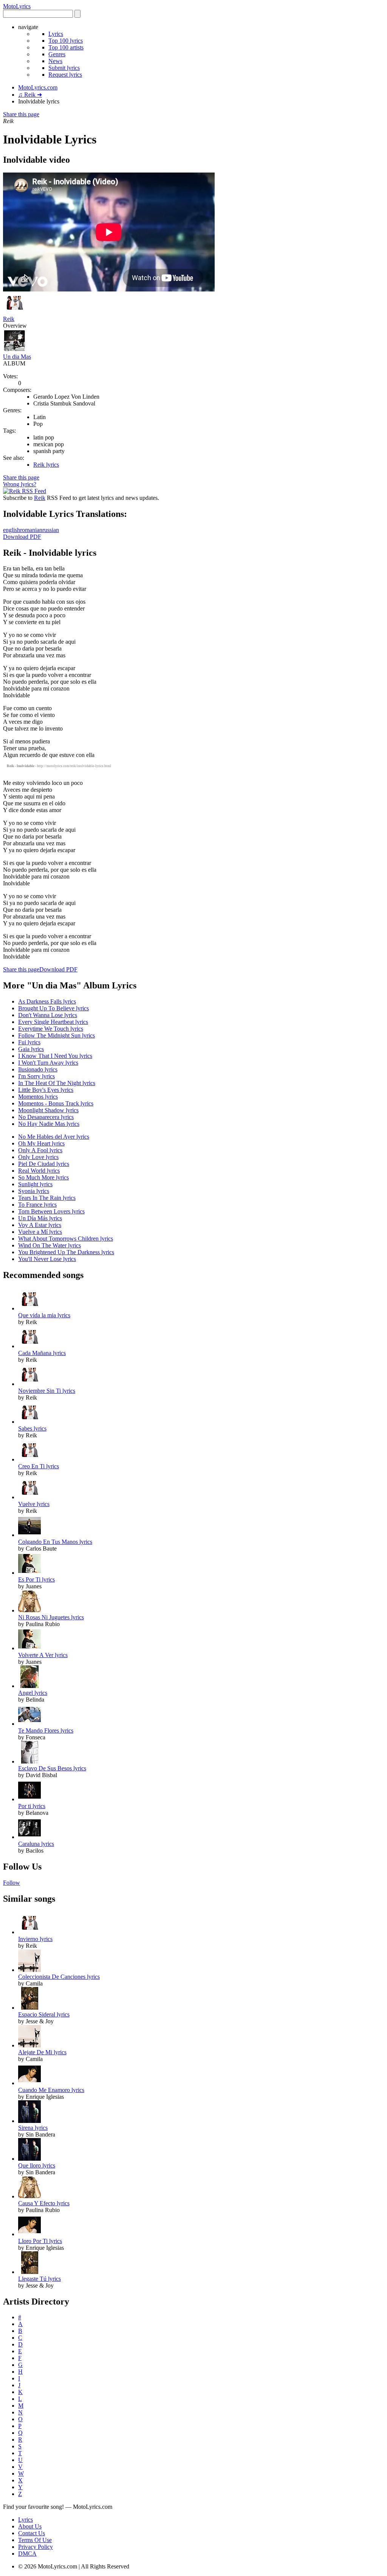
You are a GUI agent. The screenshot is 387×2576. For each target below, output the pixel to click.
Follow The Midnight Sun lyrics (57, 1035)
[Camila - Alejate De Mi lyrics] (29, 2045)
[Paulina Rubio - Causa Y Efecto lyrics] (29, 2196)
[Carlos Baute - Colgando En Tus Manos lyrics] (29, 1535)
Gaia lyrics (31, 1049)
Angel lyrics (33, 1693)
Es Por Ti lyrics (36, 1579)
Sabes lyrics (32, 1428)
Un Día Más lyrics (40, 1218)
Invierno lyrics (35, 1939)
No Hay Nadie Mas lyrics (49, 1124)
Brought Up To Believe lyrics (53, 1008)
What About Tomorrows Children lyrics (66, 1239)
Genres (57, 54)
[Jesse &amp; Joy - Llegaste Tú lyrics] (29, 2272)
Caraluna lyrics (36, 1844)
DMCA (27, 2554)
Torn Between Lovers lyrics (51, 1211)
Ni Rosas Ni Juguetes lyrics (51, 1617)
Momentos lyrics (38, 1097)
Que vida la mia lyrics (44, 1315)
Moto (17, 6)
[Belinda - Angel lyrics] (29, 1686)
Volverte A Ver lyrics (43, 1655)
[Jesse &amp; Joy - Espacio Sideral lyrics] (29, 2008)
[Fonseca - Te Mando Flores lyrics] (29, 1724)
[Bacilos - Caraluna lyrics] (29, 1837)
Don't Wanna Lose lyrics (48, 1015)
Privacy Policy (36, 2547)
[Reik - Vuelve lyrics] (29, 1497)
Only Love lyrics (38, 1157)
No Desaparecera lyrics (46, 1117)
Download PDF (22, 537)
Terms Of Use (35, 2540)
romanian (31, 530)
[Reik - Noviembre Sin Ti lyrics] (29, 1384)
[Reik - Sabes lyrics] (29, 1422)
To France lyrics (37, 1205)
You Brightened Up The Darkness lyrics (66, 1252)
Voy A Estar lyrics (40, 1225)
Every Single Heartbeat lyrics (53, 1022)
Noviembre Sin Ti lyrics (47, 1391)
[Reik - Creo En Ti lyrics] (29, 1459)
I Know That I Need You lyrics (55, 1056)
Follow (12, 1883)
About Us (30, 2526)
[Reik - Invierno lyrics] (29, 1932)
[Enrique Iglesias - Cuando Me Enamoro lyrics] (29, 2083)
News (55, 61)
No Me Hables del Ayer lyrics (54, 1137)
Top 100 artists (66, 47)
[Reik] (14, 312)
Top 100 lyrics (66, 41)
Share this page (21, 114)
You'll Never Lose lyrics (47, 1259)
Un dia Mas (17, 357)
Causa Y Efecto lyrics (44, 2203)
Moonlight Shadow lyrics (48, 1110)
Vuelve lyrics (34, 1504)
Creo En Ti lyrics (39, 1466)
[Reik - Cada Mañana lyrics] (29, 1346)
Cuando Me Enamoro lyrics (51, 2090)
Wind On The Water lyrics (50, 1245)
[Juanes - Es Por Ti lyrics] (29, 1573)
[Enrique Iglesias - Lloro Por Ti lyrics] (29, 2234)
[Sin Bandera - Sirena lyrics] (29, 2121)
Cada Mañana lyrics (42, 1353)
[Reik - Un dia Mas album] (14, 350)
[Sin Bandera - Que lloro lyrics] (29, 2159)
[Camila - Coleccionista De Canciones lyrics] (29, 1970)
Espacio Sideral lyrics (44, 2014)
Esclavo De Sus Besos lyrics (52, 1768)
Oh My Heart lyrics (41, 1143)
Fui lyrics (29, 1042)
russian (51, 530)
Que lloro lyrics (37, 2165)
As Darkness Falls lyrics (47, 1001)
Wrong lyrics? (20, 484)
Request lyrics (65, 75)
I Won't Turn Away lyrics (48, 1063)
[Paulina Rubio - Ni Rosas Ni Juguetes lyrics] (29, 1610)
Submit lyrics (64, 68)
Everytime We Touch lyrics (51, 1029)
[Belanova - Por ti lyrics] (29, 1799)
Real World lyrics (39, 1171)
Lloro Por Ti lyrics (40, 2241)
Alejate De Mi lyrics (42, 2052)
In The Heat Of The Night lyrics (57, 1083)
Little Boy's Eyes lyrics (46, 1090)
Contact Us (32, 2533)
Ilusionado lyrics (38, 1069)
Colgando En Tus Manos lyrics (55, 1542)
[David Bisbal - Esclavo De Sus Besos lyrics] (29, 1761)
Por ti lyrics (32, 1806)
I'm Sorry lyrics (36, 1076)
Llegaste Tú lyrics (39, 2279)
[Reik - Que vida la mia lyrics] (29, 1308)
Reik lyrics (46, 465)
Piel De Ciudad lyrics (44, 1164)
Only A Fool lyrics (40, 1150)
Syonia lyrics (34, 1191)
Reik (9, 319)
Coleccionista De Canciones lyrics (59, 1977)
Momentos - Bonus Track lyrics (56, 1103)
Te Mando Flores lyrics (46, 1730)
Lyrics (56, 34)
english (12, 530)
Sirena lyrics (33, 2128)
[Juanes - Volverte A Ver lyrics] (29, 1648)
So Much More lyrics (43, 1177)
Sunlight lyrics (35, 1184)
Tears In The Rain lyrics (47, 1198)
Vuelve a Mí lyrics (40, 1232)
